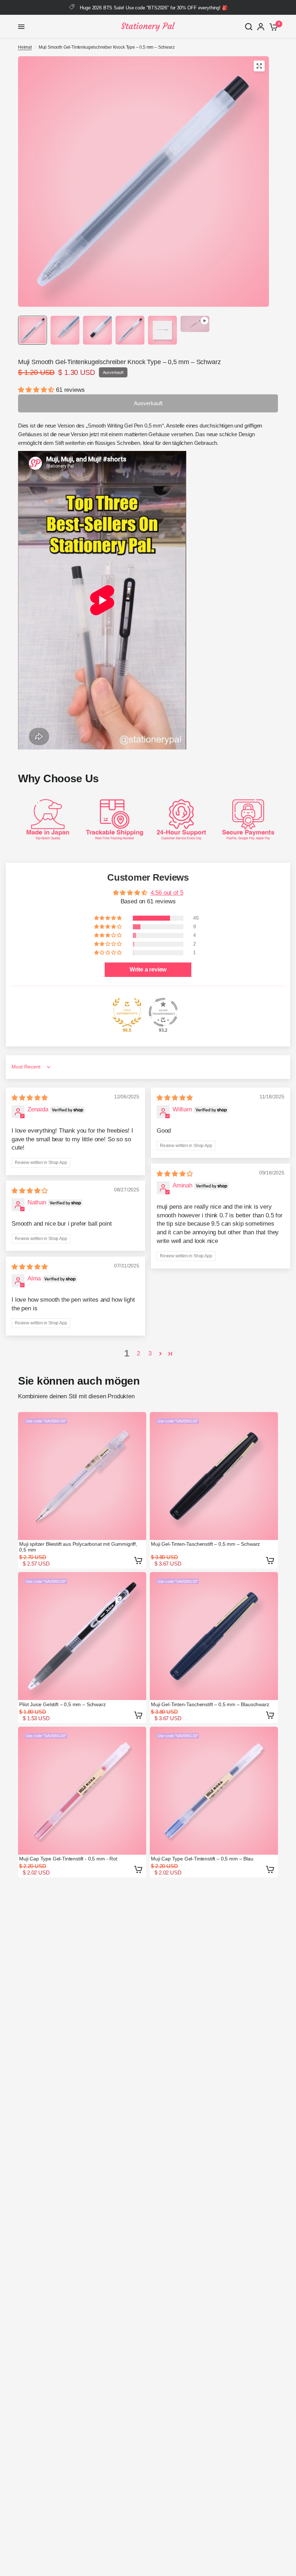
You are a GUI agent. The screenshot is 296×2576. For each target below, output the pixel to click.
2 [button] (138, 1353)
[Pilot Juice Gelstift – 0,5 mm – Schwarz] (82, 1636)
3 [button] (150, 1353)
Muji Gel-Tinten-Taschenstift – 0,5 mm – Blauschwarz (210, 1704)
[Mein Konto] (261, 27)
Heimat (25, 47)
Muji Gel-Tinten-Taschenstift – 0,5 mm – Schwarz (205, 1544)
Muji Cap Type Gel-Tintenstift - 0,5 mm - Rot (68, 1859)
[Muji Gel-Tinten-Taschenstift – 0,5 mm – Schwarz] (214, 1476)
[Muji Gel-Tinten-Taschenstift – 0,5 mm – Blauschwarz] (214, 1636)
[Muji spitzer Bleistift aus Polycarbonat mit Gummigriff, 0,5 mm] (82, 1476)
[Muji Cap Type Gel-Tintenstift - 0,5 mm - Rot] (82, 1791)
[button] (37, 390)
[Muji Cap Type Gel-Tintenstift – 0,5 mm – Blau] (214, 1791)
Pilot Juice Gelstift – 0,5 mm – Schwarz (62, 1704)
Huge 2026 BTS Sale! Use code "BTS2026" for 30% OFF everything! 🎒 (154, 8)
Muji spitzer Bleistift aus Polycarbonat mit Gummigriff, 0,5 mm (78, 1547)
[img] (30, 1098)
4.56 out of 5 (167, 893)
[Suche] (249, 27)
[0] (272, 27)
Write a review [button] (148, 970)
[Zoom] (259, 66)
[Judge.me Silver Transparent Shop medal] (163, 1012)
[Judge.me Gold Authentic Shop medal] (127, 1012)
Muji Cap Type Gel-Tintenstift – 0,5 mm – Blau (202, 1859)
